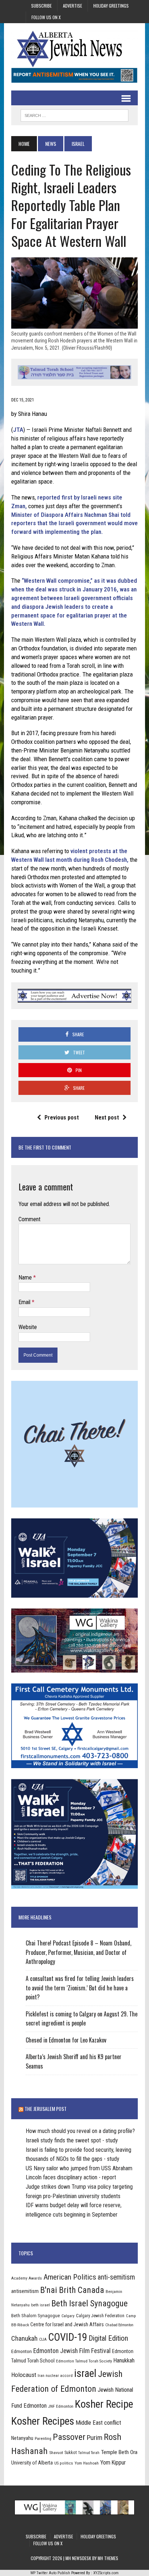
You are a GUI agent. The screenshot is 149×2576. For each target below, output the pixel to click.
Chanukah (24, 2338)
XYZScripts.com (106, 2573)
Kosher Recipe (104, 2404)
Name (26, 1278)
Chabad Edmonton (119, 2325)
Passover (69, 2437)
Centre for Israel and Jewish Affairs (67, 2324)
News (51, 144)
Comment (29, 1219)
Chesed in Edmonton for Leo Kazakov (66, 2040)
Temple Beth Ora (119, 2452)
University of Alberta (32, 2463)
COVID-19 (68, 2337)
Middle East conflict (98, 2423)
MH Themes (108, 2558)
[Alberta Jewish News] (74, 49)
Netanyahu (22, 2438)
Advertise (73, 6)
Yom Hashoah (87, 2463)
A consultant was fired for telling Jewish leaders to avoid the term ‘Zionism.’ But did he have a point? (80, 1988)
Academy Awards (27, 2278)
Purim (95, 2438)
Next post (107, 1118)
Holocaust (24, 2375)
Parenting (43, 2438)
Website (28, 1327)
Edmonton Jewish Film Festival (72, 2351)
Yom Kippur (113, 2463)
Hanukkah (124, 2360)
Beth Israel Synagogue (90, 2303)
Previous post (62, 1118)
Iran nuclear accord (55, 2375)
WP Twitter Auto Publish (50, 2573)
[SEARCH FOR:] (74, 114)
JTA (18, 430)
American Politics (70, 2277)
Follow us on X (46, 17)
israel (85, 2373)
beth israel (41, 2305)
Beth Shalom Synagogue (36, 2316)
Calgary (68, 2316)
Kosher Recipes (43, 2421)
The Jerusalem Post (46, 2109)
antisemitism (25, 2291)
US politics (64, 2463)
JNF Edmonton (61, 2406)
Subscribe (41, 6)
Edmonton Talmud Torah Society (84, 2361)
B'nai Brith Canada (72, 2290)
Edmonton (22, 2351)
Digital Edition (108, 2338)
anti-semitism (116, 2277)
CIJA (43, 2339)
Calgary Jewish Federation (100, 2316)
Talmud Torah (89, 2453)
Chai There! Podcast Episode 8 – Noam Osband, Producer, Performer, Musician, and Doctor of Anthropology (78, 1952)
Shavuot (56, 2453)
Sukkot (71, 2452)
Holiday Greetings (111, 6)
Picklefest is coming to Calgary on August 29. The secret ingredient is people (82, 2019)
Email (25, 1302)
